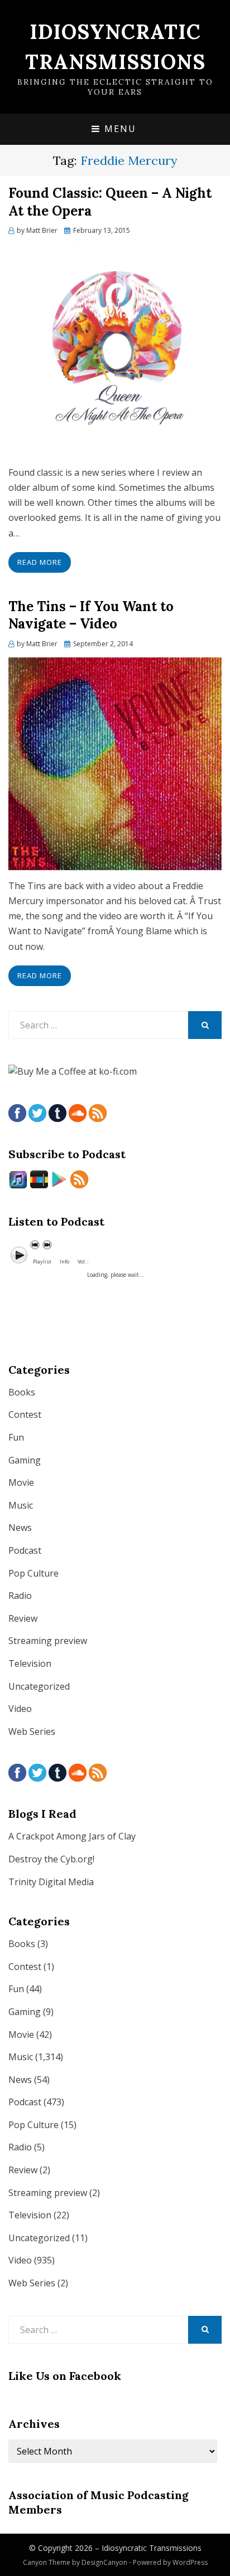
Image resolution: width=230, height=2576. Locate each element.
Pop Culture (33, 1573)
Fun (16, 1437)
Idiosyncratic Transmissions (152, 2548)
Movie (21, 1482)
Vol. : (83, 1262)
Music (21, 1505)
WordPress (190, 2562)
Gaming (25, 1460)
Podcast (25, 1550)
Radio (20, 1596)
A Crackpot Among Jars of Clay (72, 1836)
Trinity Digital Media (51, 1882)
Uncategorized (39, 1686)
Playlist (42, 1262)
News (20, 1528)
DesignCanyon (104, 2562)
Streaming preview (48, 1641)
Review (23, 1618)
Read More (40, 562)
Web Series (32, 1731)
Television (30, 1663)
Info (64, 1262)
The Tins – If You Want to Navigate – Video (91, 615)
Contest (25, 1414)
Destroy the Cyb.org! (51, 1859)
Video (20, 1709)
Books (22, 1392)
